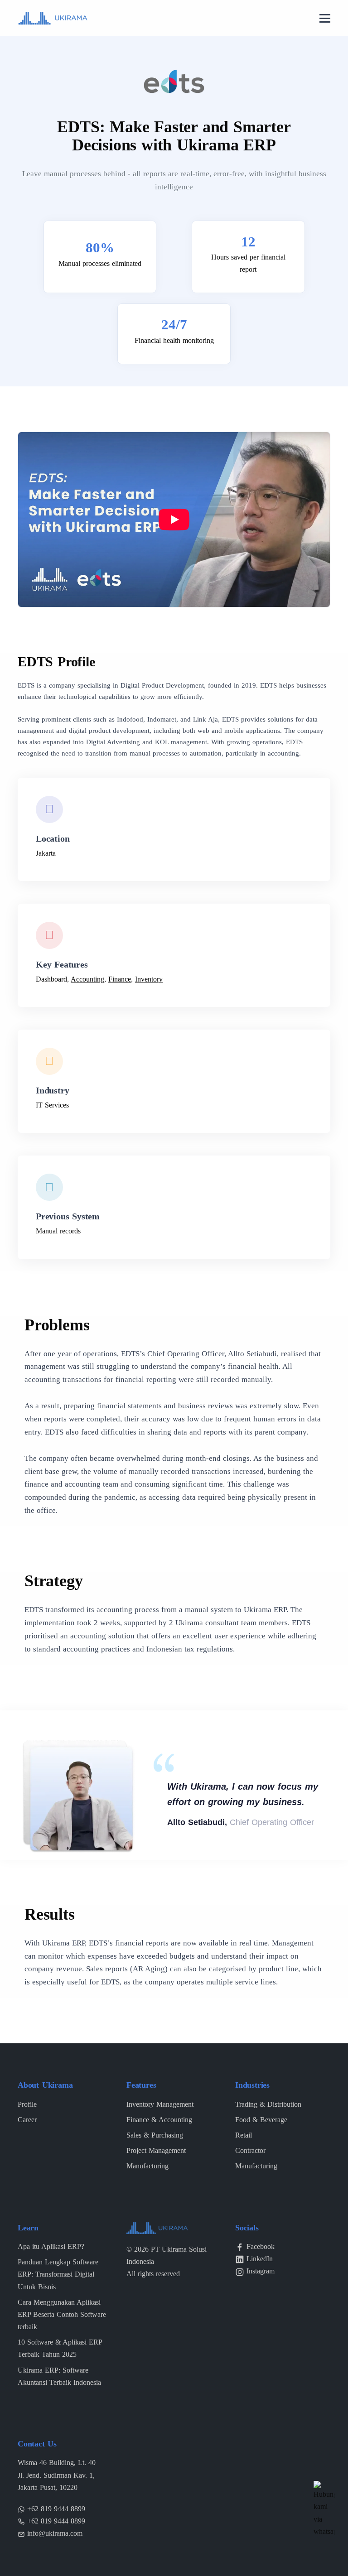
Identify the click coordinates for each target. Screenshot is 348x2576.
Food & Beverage (261, 2120)
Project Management (156, 2150)
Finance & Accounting (159, 2120)
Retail (244, 2135)
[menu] (325, 19)
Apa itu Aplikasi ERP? (51, 2246)
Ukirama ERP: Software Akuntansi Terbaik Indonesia (59, 2376)
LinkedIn (260, 2259)
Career (27, 2120)
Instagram (261, 2271)
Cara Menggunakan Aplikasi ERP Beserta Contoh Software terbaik (62, 2314)
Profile (27, 2104)
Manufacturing (147, 2166)
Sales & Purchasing (155, 2135)
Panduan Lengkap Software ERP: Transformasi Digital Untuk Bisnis (58, 2274)
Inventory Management (160, 2104)
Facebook (261, 2246)
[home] (53, 17)
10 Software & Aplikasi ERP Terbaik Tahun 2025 (60, 2348)
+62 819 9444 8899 (56, 2509)
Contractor (250, 2150)
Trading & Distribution (268, 2104)
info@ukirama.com (55, 2533)
